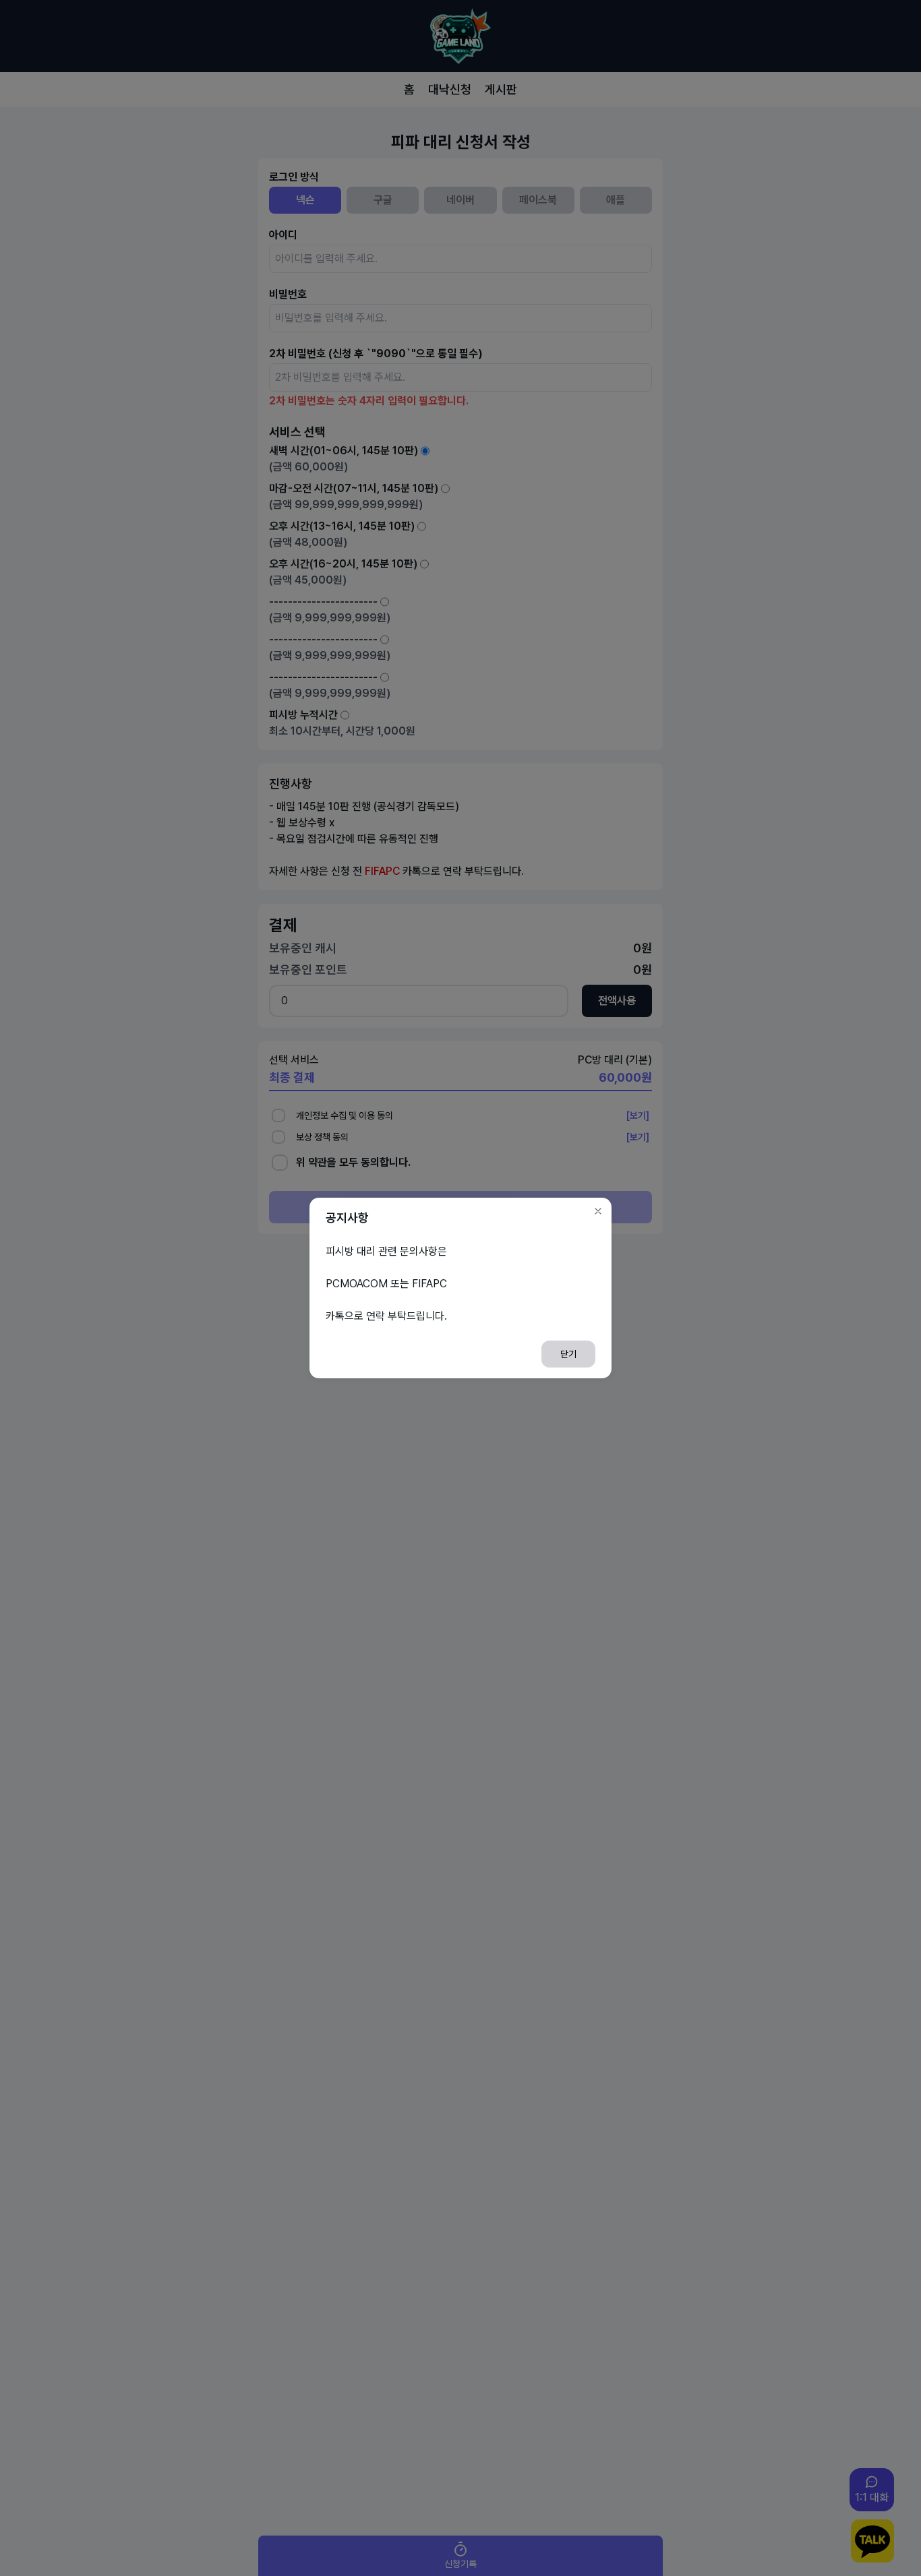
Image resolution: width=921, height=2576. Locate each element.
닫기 (568, 1354)
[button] (598, 1211)
